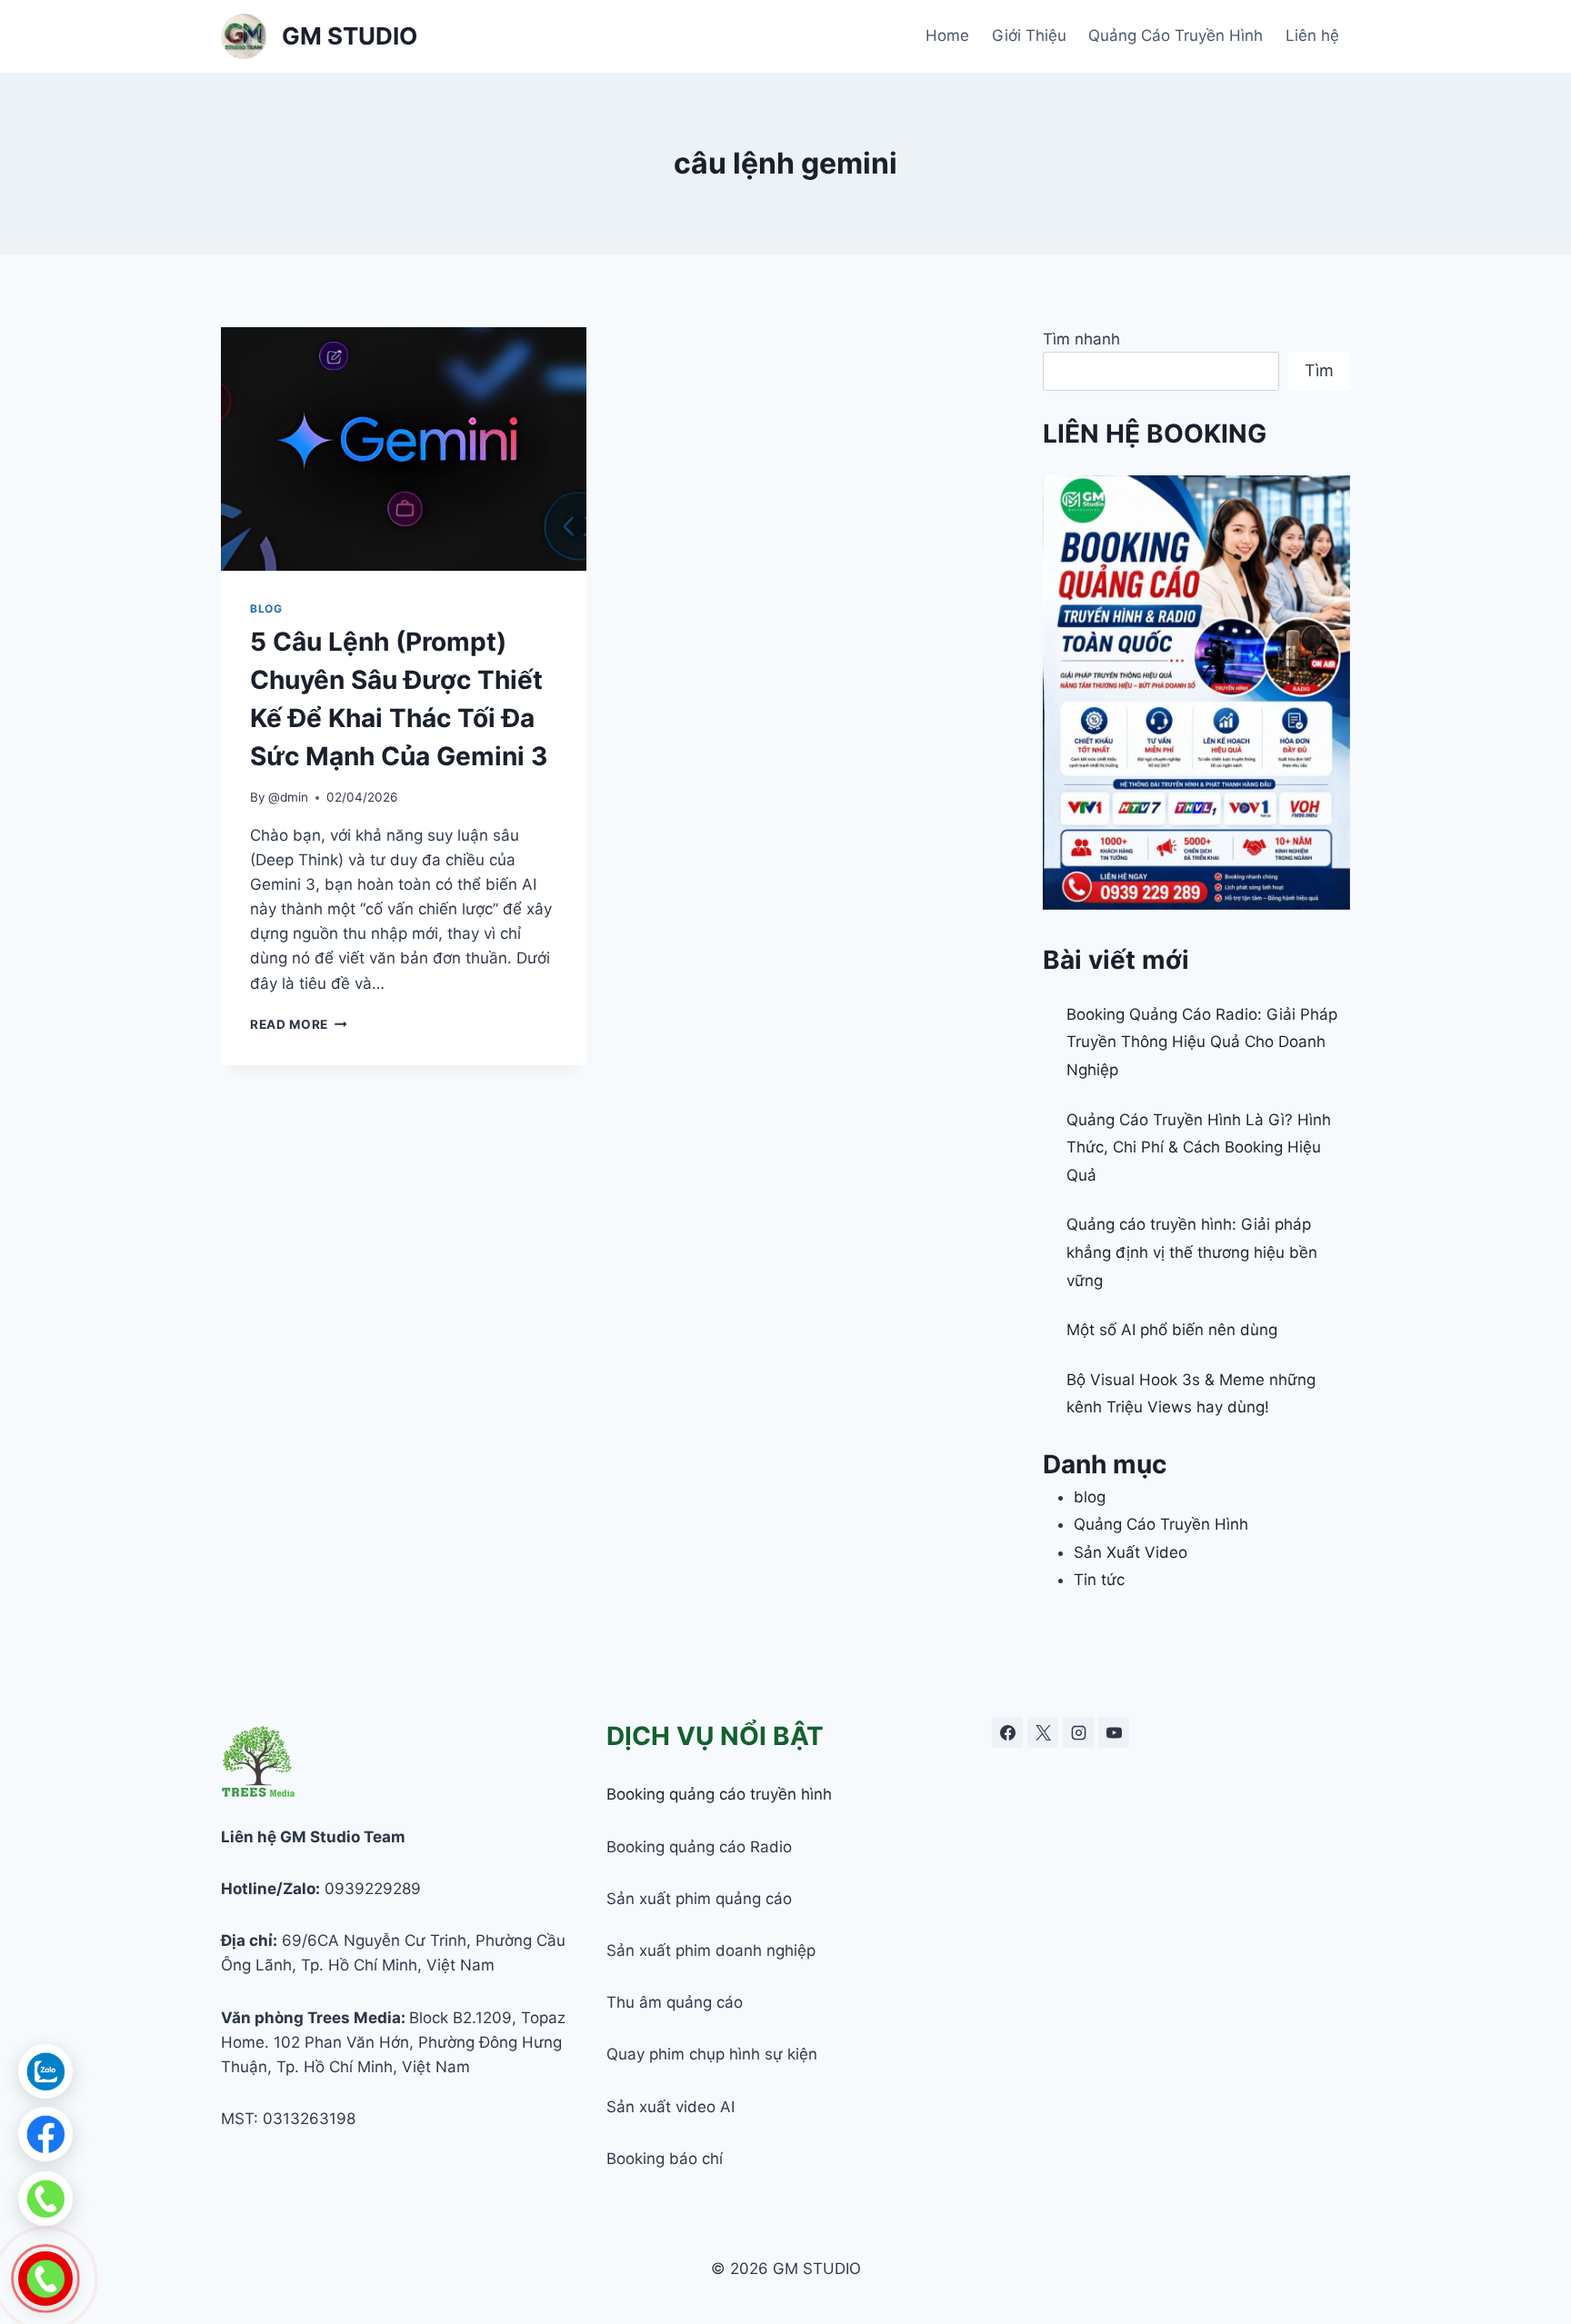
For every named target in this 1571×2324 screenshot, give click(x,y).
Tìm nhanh (1081, 339)
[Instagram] (1078, 1732)
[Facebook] (1007, 1732)
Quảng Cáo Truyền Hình (1176, 35)
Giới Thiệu (1029, 35)
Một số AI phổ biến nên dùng (1172, 1330)
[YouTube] (1114, 1732)
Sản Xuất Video (1131, 1552)
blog (266, 608)
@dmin (288, 797)
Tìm (1319, 370)
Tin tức (1099, 1580)
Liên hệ (1312, 35)
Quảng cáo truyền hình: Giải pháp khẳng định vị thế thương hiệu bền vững (1192, 1252)
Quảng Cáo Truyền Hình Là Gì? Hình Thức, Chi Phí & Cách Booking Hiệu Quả (1199, 1147)
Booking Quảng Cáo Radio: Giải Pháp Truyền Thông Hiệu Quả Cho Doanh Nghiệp (1202, 1042)
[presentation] (404, 449)
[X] (1043, 1732)
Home (947, 35)
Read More (299, 1024)
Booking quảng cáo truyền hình (719, 1794)
